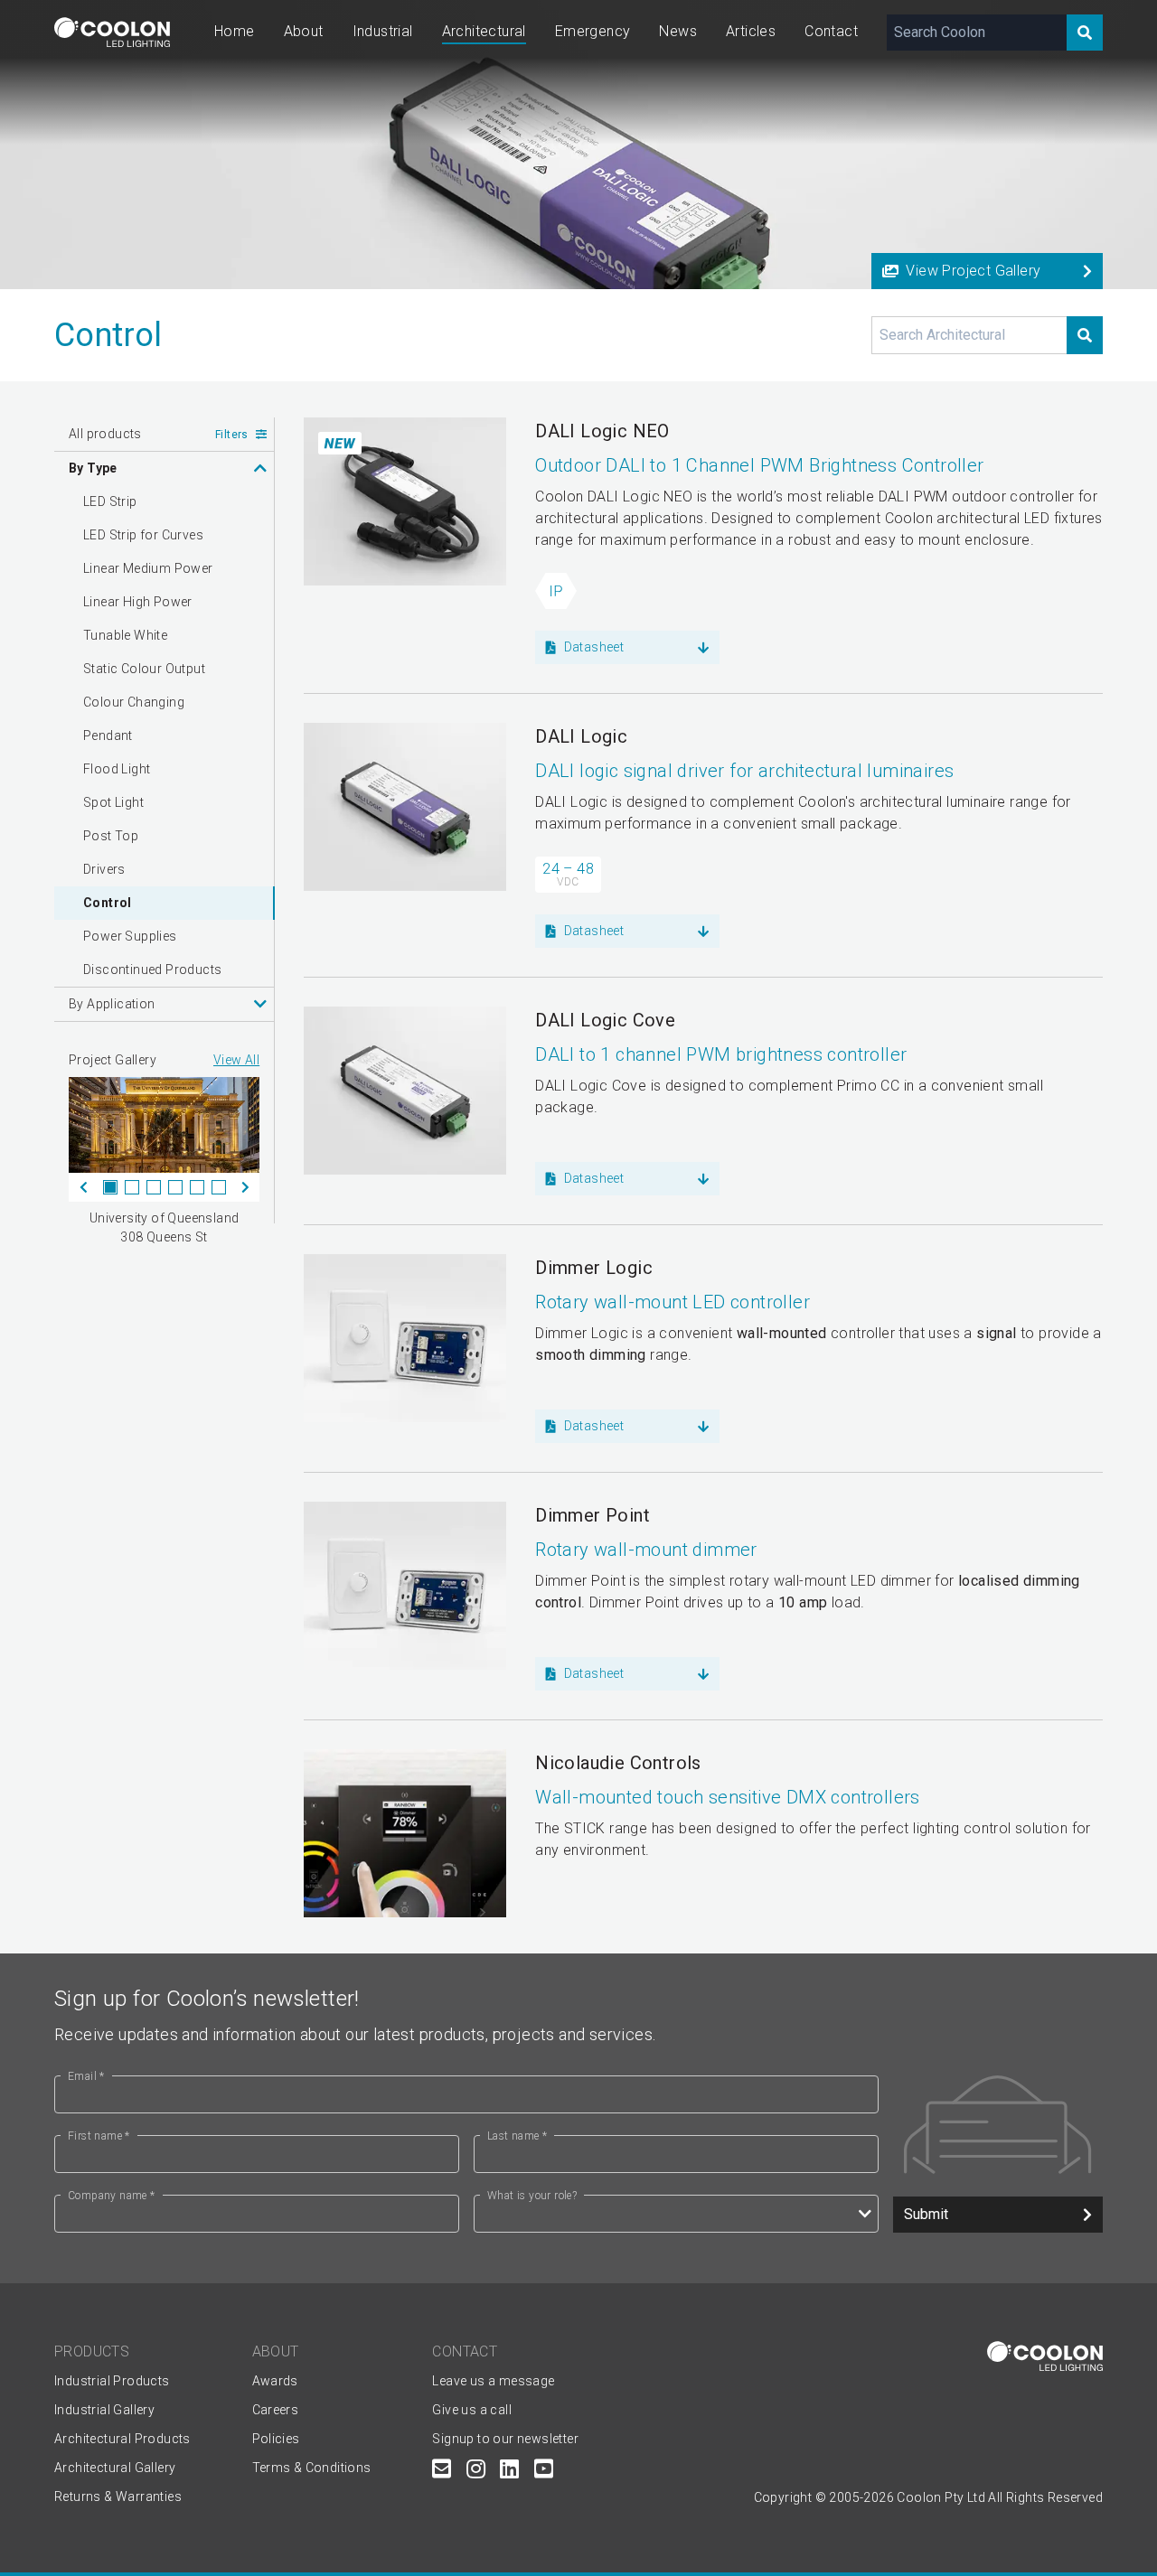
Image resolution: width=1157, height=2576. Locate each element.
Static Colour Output (144, 669)
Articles (751, 31)
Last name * (517, 2136)
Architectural (484, 31)
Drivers (104, 869)
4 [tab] (175, 1187)
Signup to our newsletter (505, 2439)
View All (236, 1060)
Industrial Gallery (104, 2410)
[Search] (1085, 33)
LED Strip (110, 501)
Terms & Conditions (312, 2468)
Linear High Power (138, 602)
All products (105, 434)
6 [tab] (219, 1187)
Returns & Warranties (118, 2496)
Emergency (593, 31)
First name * (99, 2136)
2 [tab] (132, 1187)
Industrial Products (112, 2381)
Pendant (108, 735)
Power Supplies (130, 936)
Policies (276, 2439)
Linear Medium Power (148, 568)
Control (108, 903)
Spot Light (113, 802)
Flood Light (117, 769)
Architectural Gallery (115, 2468)
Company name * (112, 2196)
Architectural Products (122, 2439)
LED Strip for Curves (143, 535)
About (304, 31)
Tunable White (125, 635)
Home (235, 31)
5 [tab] (197, 1187)
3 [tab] (154, 1187)
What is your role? (532, 2196)
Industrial (383, 31)
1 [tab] (110, 1187)
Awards (275, 2381)
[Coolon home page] (112, 32)
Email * (86, 2076)
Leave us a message (493, 2381)
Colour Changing (134, 702)
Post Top (111, 836)
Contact (831, 31)
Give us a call (472, 2410)
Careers (276, 2410)
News (678, 31)
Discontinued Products (152, 970)
